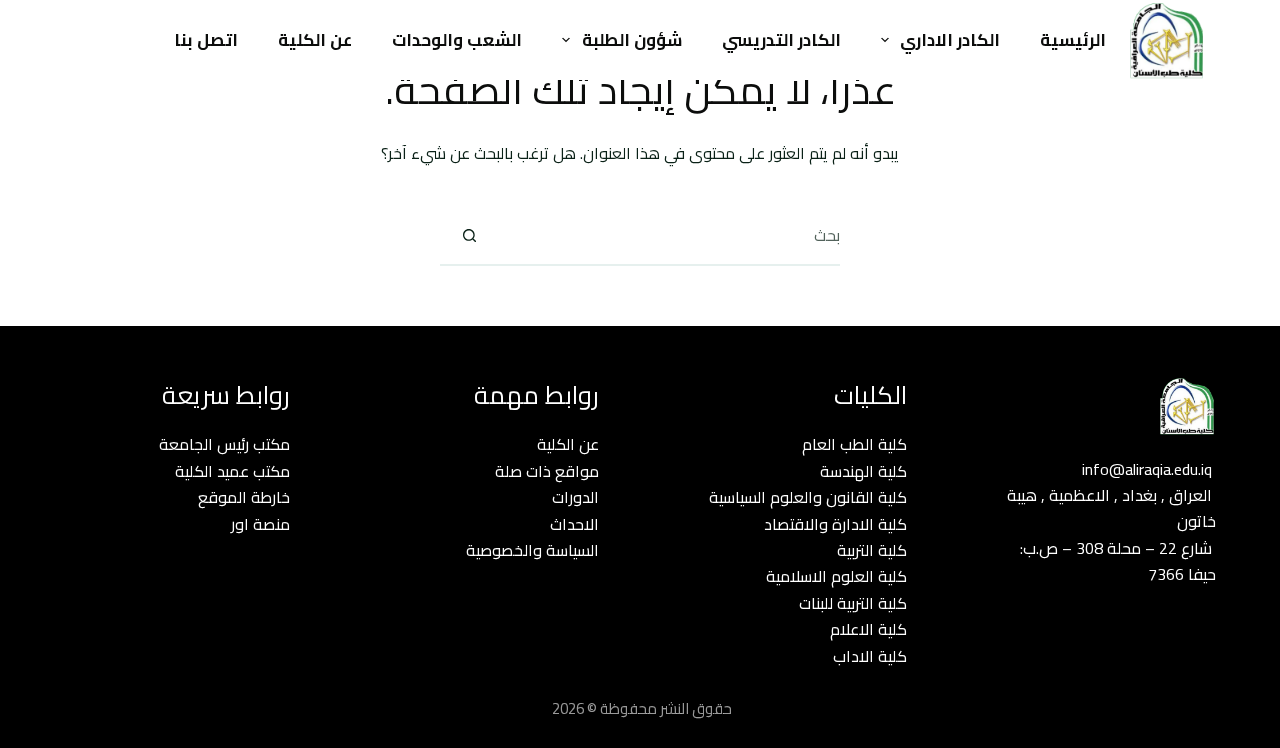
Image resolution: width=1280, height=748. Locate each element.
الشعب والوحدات (457, 40)
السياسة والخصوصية (532, 550)
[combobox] (669, 235)
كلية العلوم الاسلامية (836, 576)
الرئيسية (1073, 40)
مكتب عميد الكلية (232, 471)
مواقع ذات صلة (547, 471)
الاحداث (574, 524)
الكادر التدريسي (781, 40)
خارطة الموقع (244, 497)
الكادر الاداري (950, 40)
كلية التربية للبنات (853, 603)
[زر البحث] (469, 235)
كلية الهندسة (863, 471)
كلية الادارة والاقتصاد (835, 524)
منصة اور (260, 524)
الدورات (575, 497)
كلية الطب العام (854, 444)
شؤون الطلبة (632, 40)
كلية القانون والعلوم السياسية (808, 497)
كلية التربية (872, 550)
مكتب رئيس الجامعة (224, 444)
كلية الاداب (870, 656)
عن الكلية (315, 40)
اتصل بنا (206, 40)
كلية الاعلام (868, 629)
